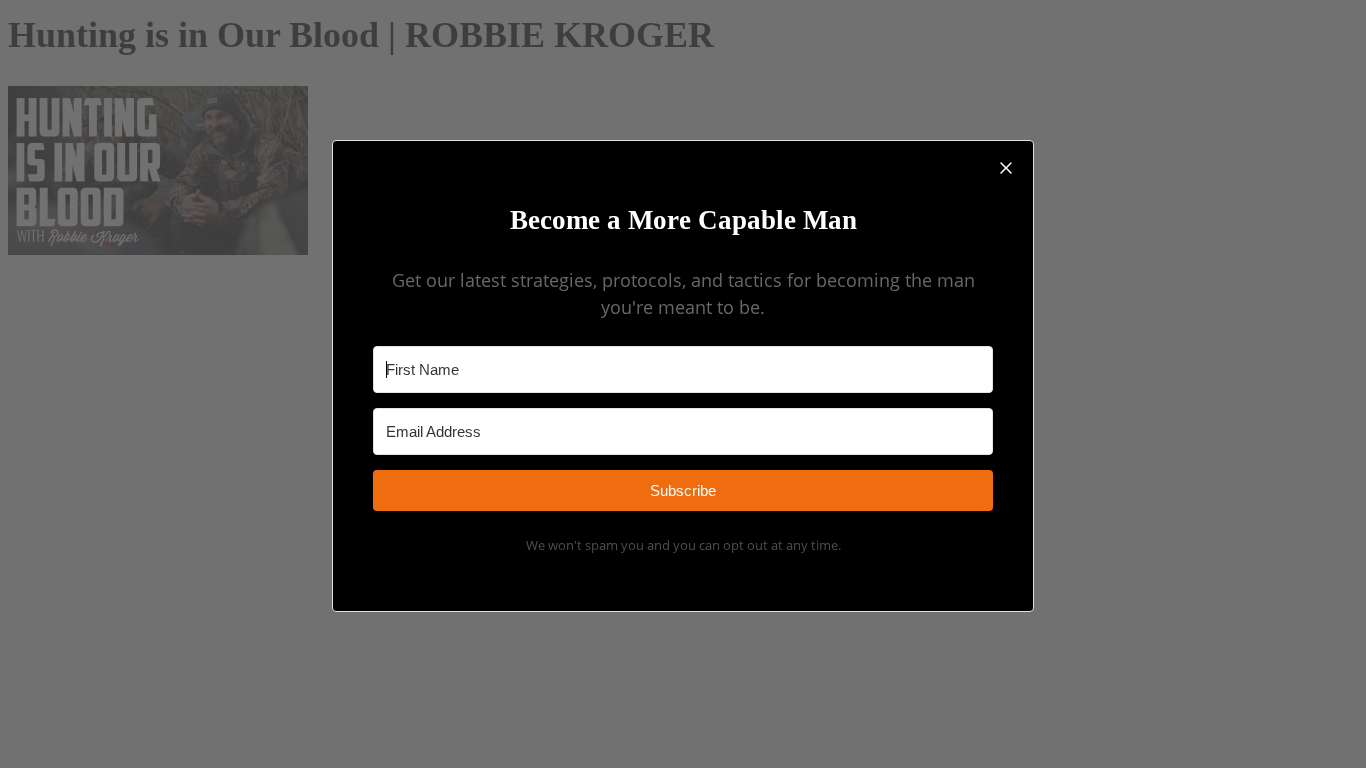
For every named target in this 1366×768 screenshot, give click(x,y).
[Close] (1006, 168)
